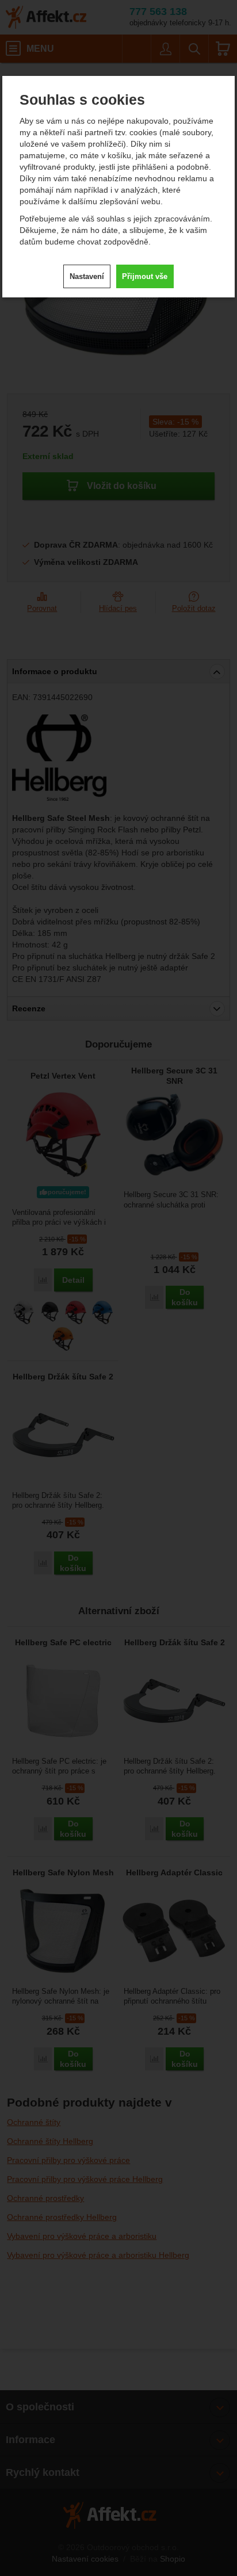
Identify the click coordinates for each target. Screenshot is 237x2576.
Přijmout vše (145, 276)
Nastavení (87, 276)
